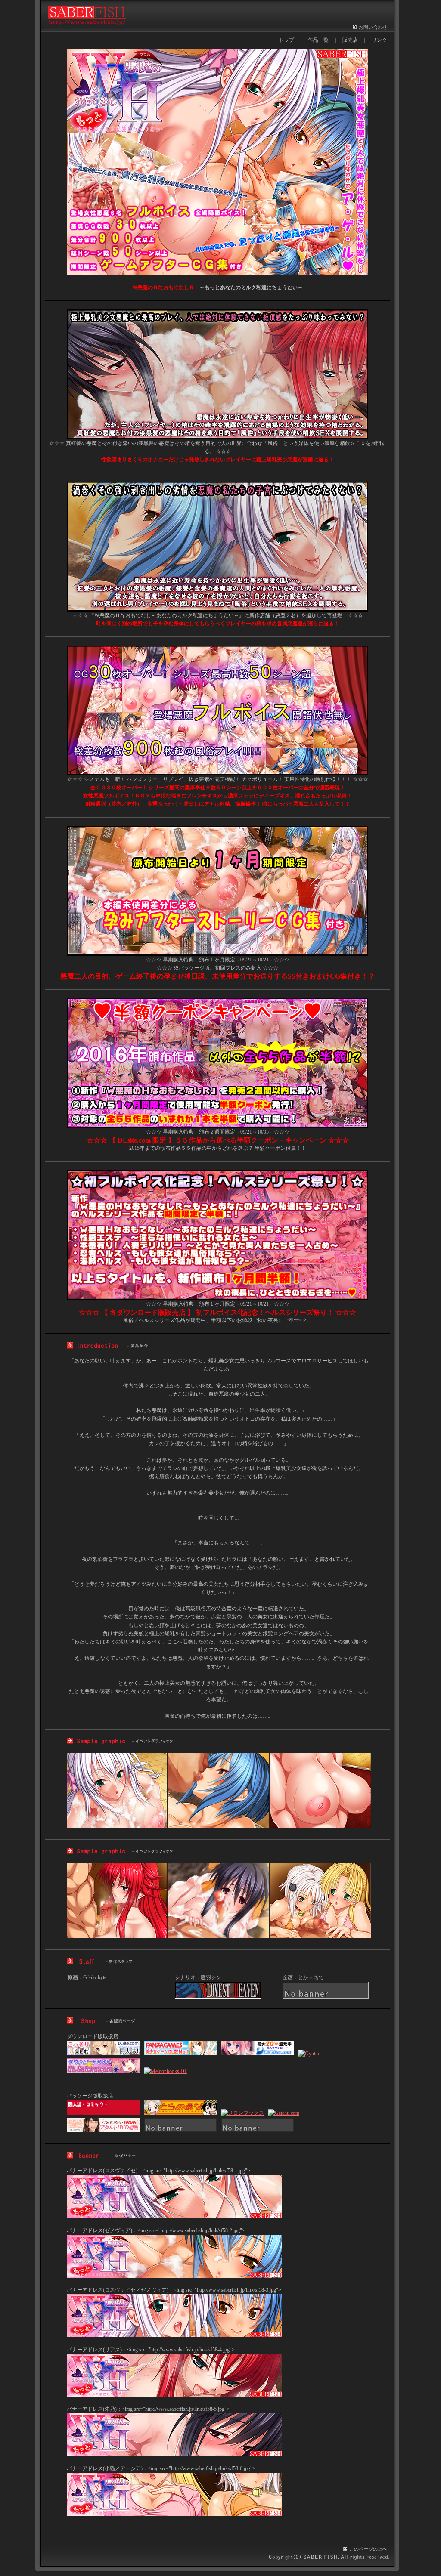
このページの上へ (368, 2549)
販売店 (350, 40)
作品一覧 (318, 40)
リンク (379, 40)
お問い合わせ (373, 27)
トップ (286, 40)
